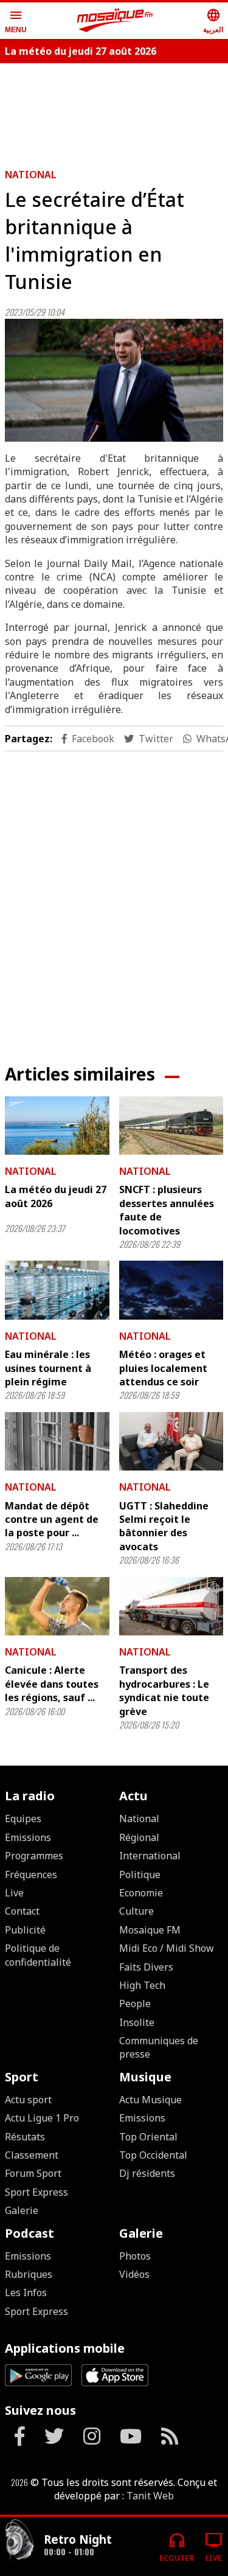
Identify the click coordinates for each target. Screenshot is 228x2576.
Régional (139, 1837)
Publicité (25, 1930)
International (150, 1856)
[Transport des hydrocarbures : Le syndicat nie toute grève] (171, 1606)
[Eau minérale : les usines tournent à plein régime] (57, 1290)
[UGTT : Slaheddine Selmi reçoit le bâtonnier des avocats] (171, 1441)
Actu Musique (150, 2100)
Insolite (137, 2022)
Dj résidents (147, 2173)
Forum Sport (33, 2173)
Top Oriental (148, 2137)
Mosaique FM (150, 1930)
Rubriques (29, 2274)
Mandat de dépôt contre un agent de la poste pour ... (52, 1519)
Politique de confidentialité (38, 1955)
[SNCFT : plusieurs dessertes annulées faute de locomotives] (171, 1126)
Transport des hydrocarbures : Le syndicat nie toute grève (164, 1690)
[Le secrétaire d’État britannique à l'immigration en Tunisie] (114, 380)
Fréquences (31, 1875)
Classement (32, 2155)
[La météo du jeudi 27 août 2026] (57, 1126)
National (31, 175)
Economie (141, 1893)
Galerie (22, 2210)
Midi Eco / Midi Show (167, 1948)
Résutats (25, 2137)
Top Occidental (153, 2155)
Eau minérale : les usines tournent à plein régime (48, 1368)
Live (14, 1893)
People (135, 2003)
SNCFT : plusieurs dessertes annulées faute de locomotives (167, 1210)
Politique (140, 1875)
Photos (135, 2256)
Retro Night (78, 2539)
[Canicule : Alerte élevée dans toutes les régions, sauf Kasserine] (57, 1606)
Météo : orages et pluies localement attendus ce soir (163, 1368)
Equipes (23, 1819)
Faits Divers (146, 1967)
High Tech (142, 1985)
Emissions (28, 1837)
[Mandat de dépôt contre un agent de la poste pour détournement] (57, 1441)
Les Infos (26, 2292)
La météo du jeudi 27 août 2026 (81, 51)
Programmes (34, 1856)
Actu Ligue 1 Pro (42, 2118)
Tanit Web (150, 2496)
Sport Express (36, 2192)
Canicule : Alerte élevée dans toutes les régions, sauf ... (52, 1684)
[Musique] (19, 2542)
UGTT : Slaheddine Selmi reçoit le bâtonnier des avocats (164, 1526)
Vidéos (134, 2274)
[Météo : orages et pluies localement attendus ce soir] (171, 1290)
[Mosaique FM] (115, 21)
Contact (22, 1911)
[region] (114, 898)
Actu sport (28, 2100)
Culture (136, 1911)
